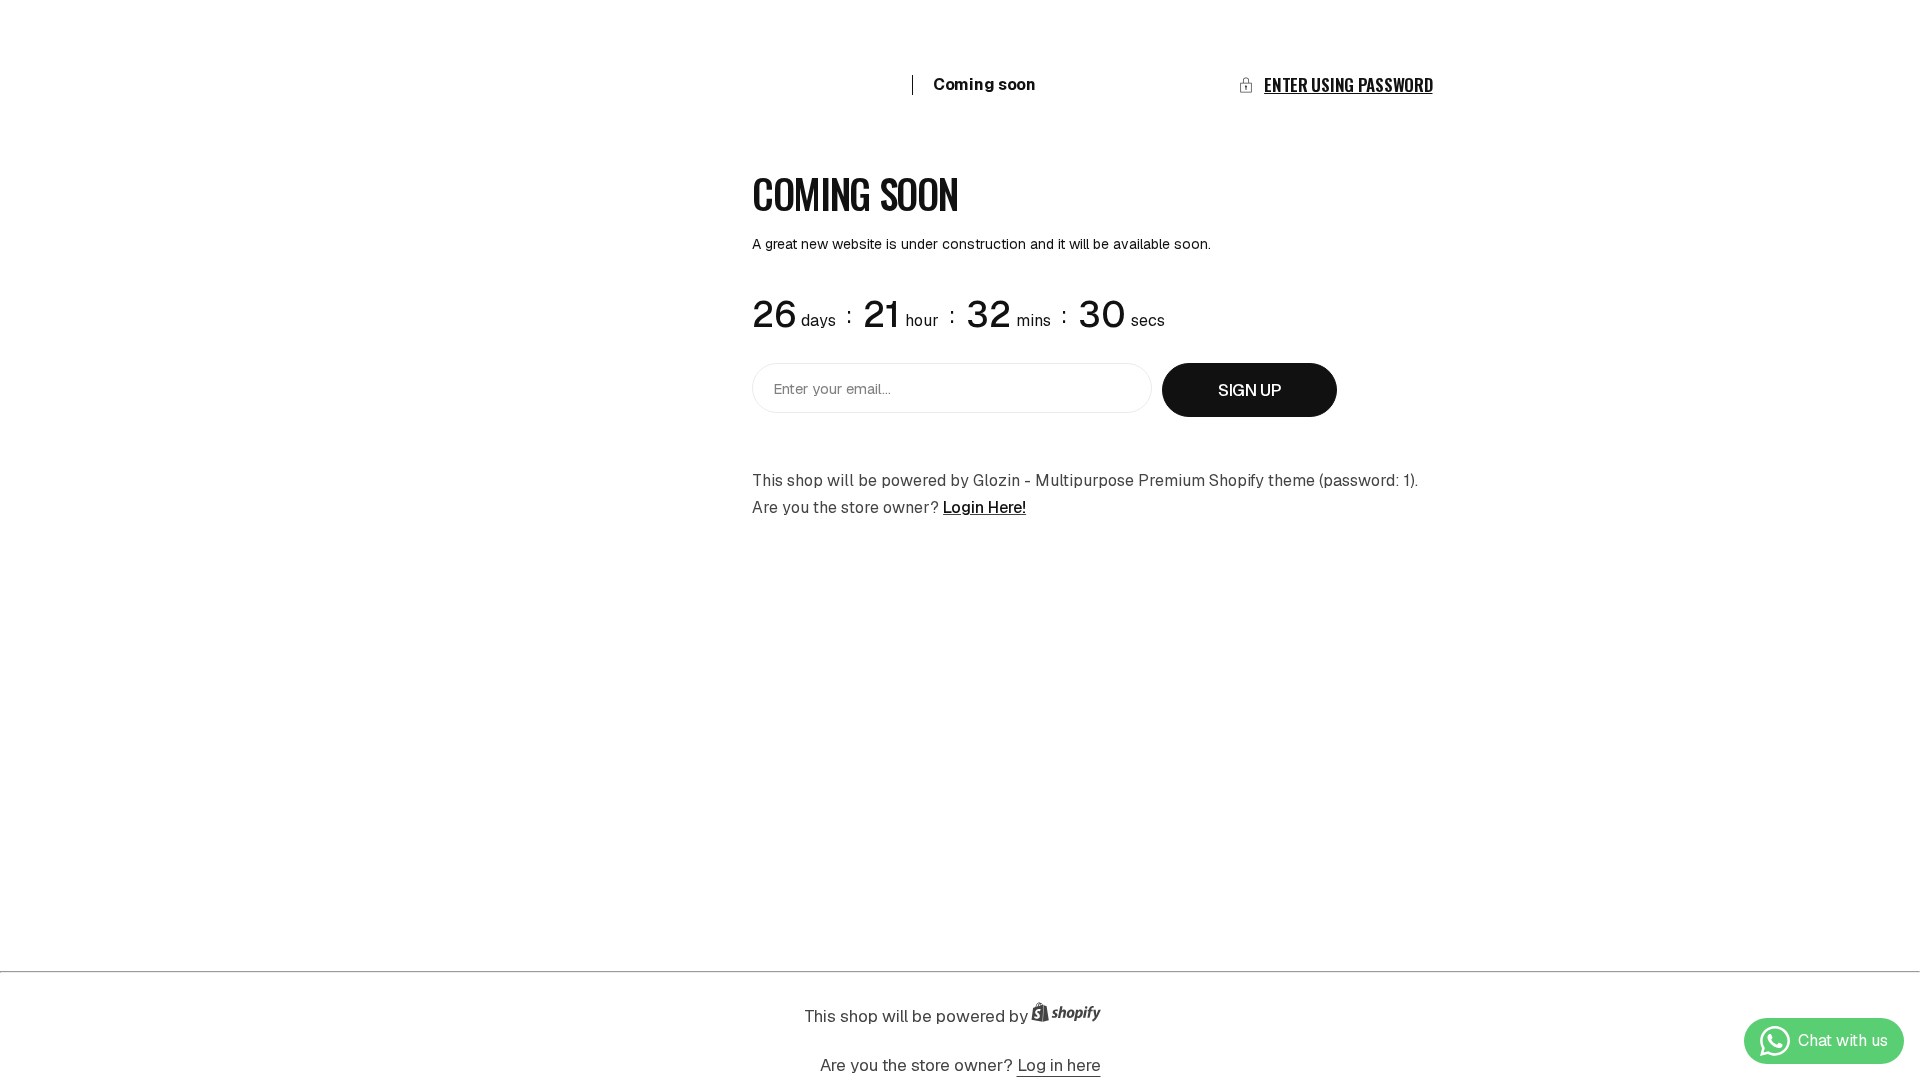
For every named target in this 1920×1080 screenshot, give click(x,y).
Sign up (1249, 390)
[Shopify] (1072, 1016)
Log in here (1059, 1065)
